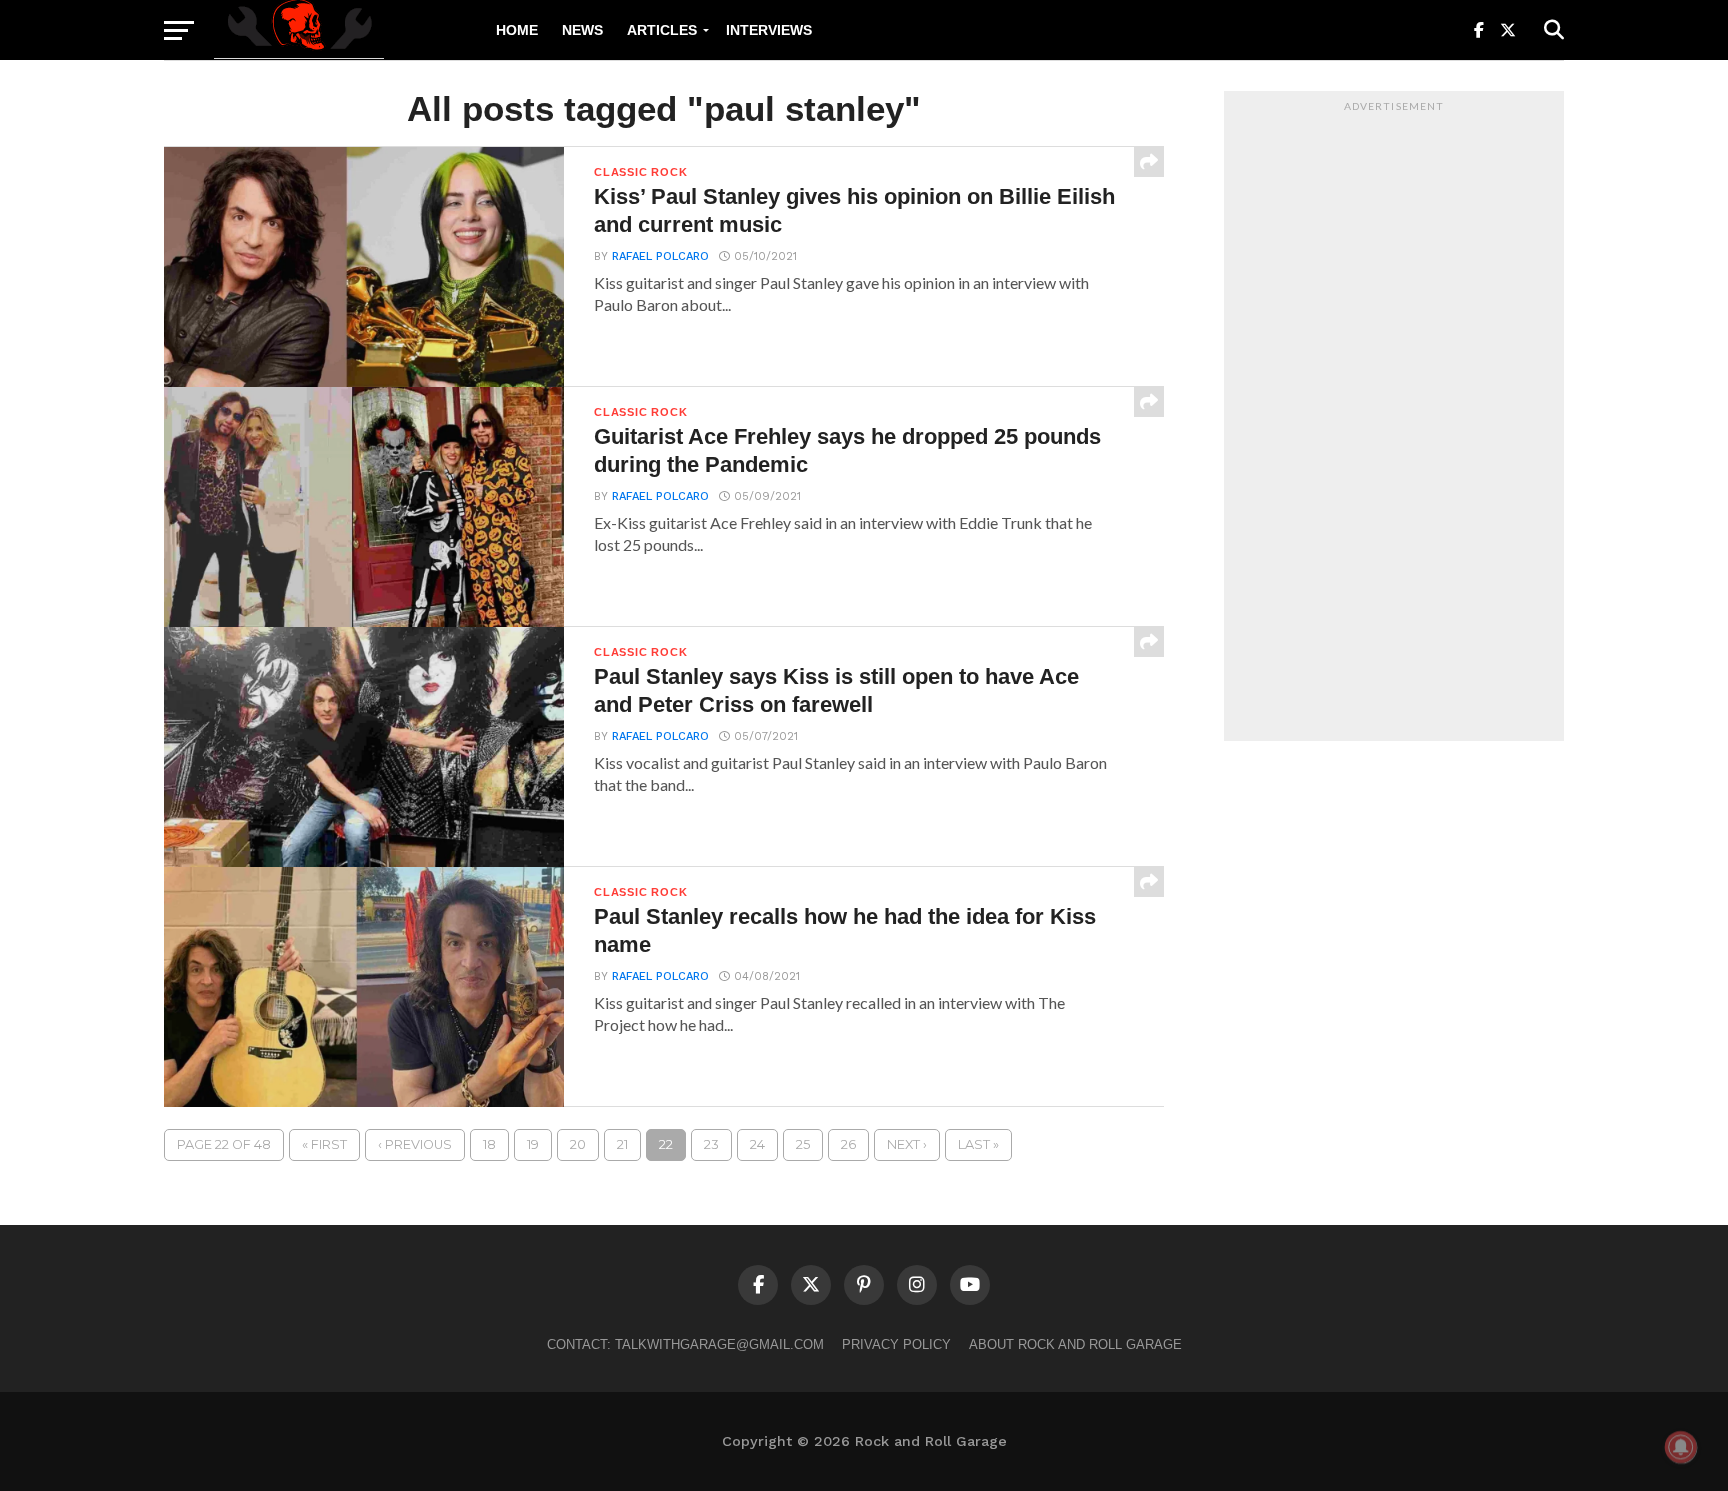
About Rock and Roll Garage (1075, 1344)
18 (489, 1144)
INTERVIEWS (769, 30)
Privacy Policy (896, 1344)
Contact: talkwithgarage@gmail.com (685, 1344)
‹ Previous (415, 1144)
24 (757, 1144)
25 (803, 1144)
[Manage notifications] (1681, 1447)
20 (578, 1144)
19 (533, 1144)
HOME (517, 30)
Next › (907, 1144)
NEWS (582, 30)
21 (622, 1144)
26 (848, 1144)
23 (711, 1144)
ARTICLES (662, 30)
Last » (978, 1144)
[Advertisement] (1394, 421)
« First (324, 1144)
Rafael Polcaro (660, 256)
